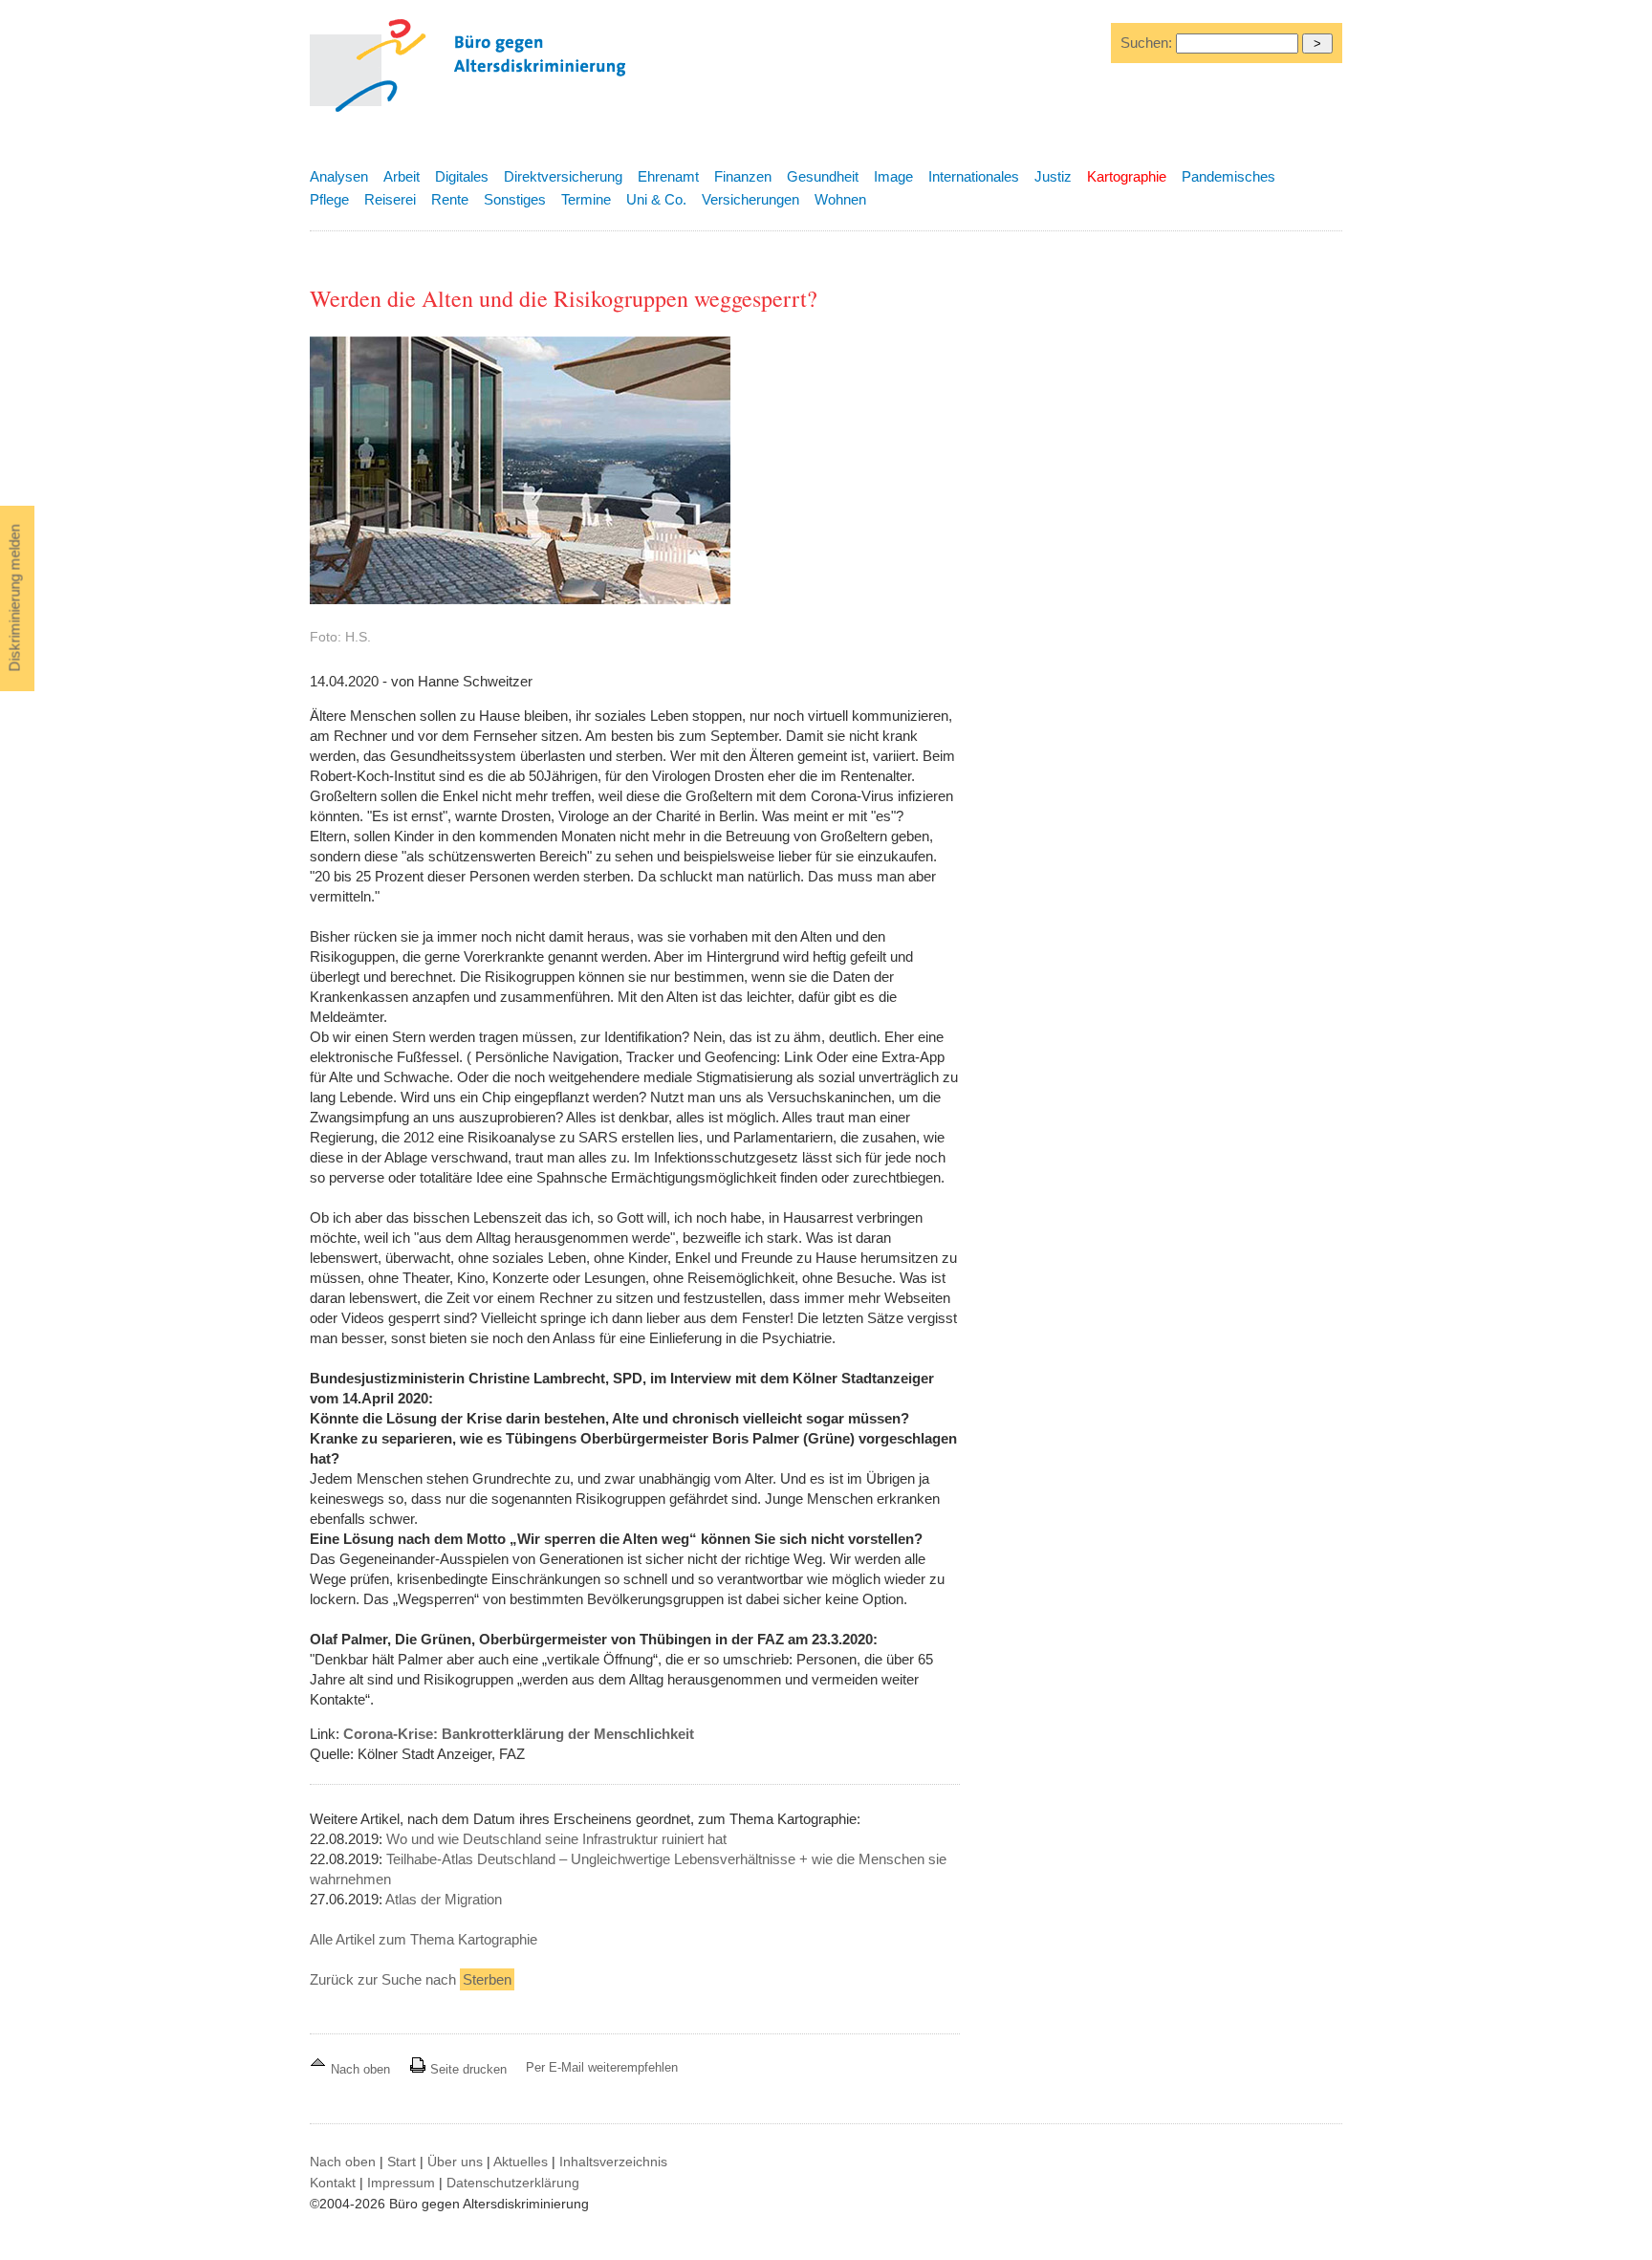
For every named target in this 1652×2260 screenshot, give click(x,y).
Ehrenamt (668, 176)
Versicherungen (750, 199)
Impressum (401, 2183)
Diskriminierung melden (15, 598)
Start (402, 2162)
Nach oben (360, 2069)
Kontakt (333, 2183)
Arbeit (402, 176)
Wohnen (840, 199)
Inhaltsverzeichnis (613, 2162)
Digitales (462, 176)
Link (798, 1057)
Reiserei (390, 199)
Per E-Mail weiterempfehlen (602, 2067)
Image (893, 176)
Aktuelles (521, 2162)
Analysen (339, 176)
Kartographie (1127, 176)
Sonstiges (515, 199)
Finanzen (743, 176)
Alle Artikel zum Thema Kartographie (424, 1939)
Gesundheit (823, 176)
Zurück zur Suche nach (411, 1979)
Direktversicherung (563, 176)
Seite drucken (467, 2069)
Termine (586, 199)
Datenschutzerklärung (513, 2183)
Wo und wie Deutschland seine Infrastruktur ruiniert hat (556, 1839)
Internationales (974, 176)
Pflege (329, 199)
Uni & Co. (656, 199)
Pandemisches (1228, 176)
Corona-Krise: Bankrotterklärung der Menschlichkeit (519, 1734)
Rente (450, 199)
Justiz (1053, 176)
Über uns (455, 2162)
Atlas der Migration (444, 1899)
